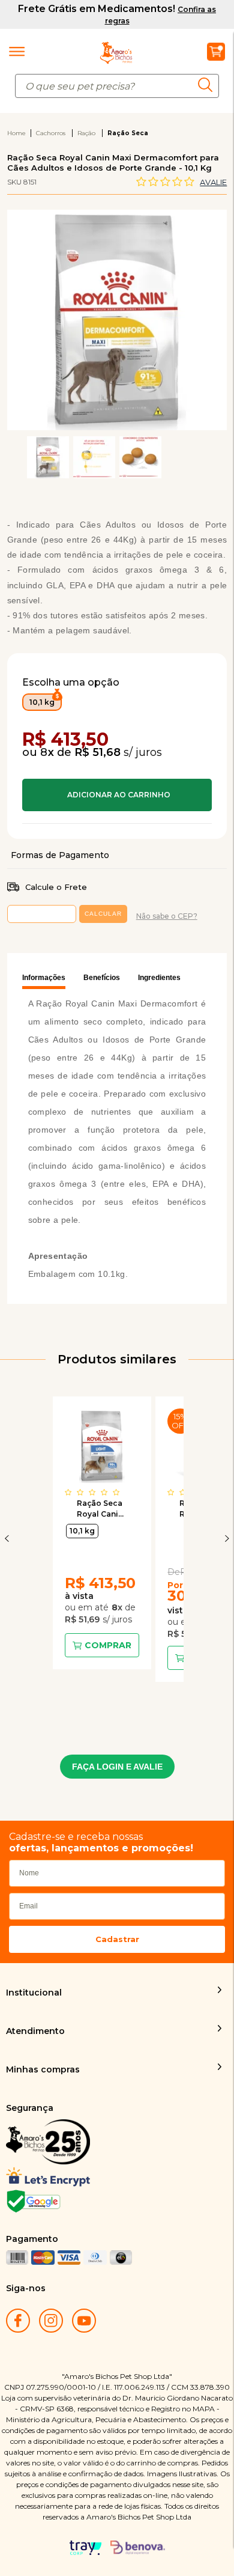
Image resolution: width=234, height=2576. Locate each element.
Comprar (117, 795)
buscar (208, 84)
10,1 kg (82, 1531)
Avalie (213, 182)
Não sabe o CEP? (167, 916)
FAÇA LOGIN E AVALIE (117, 1767)
